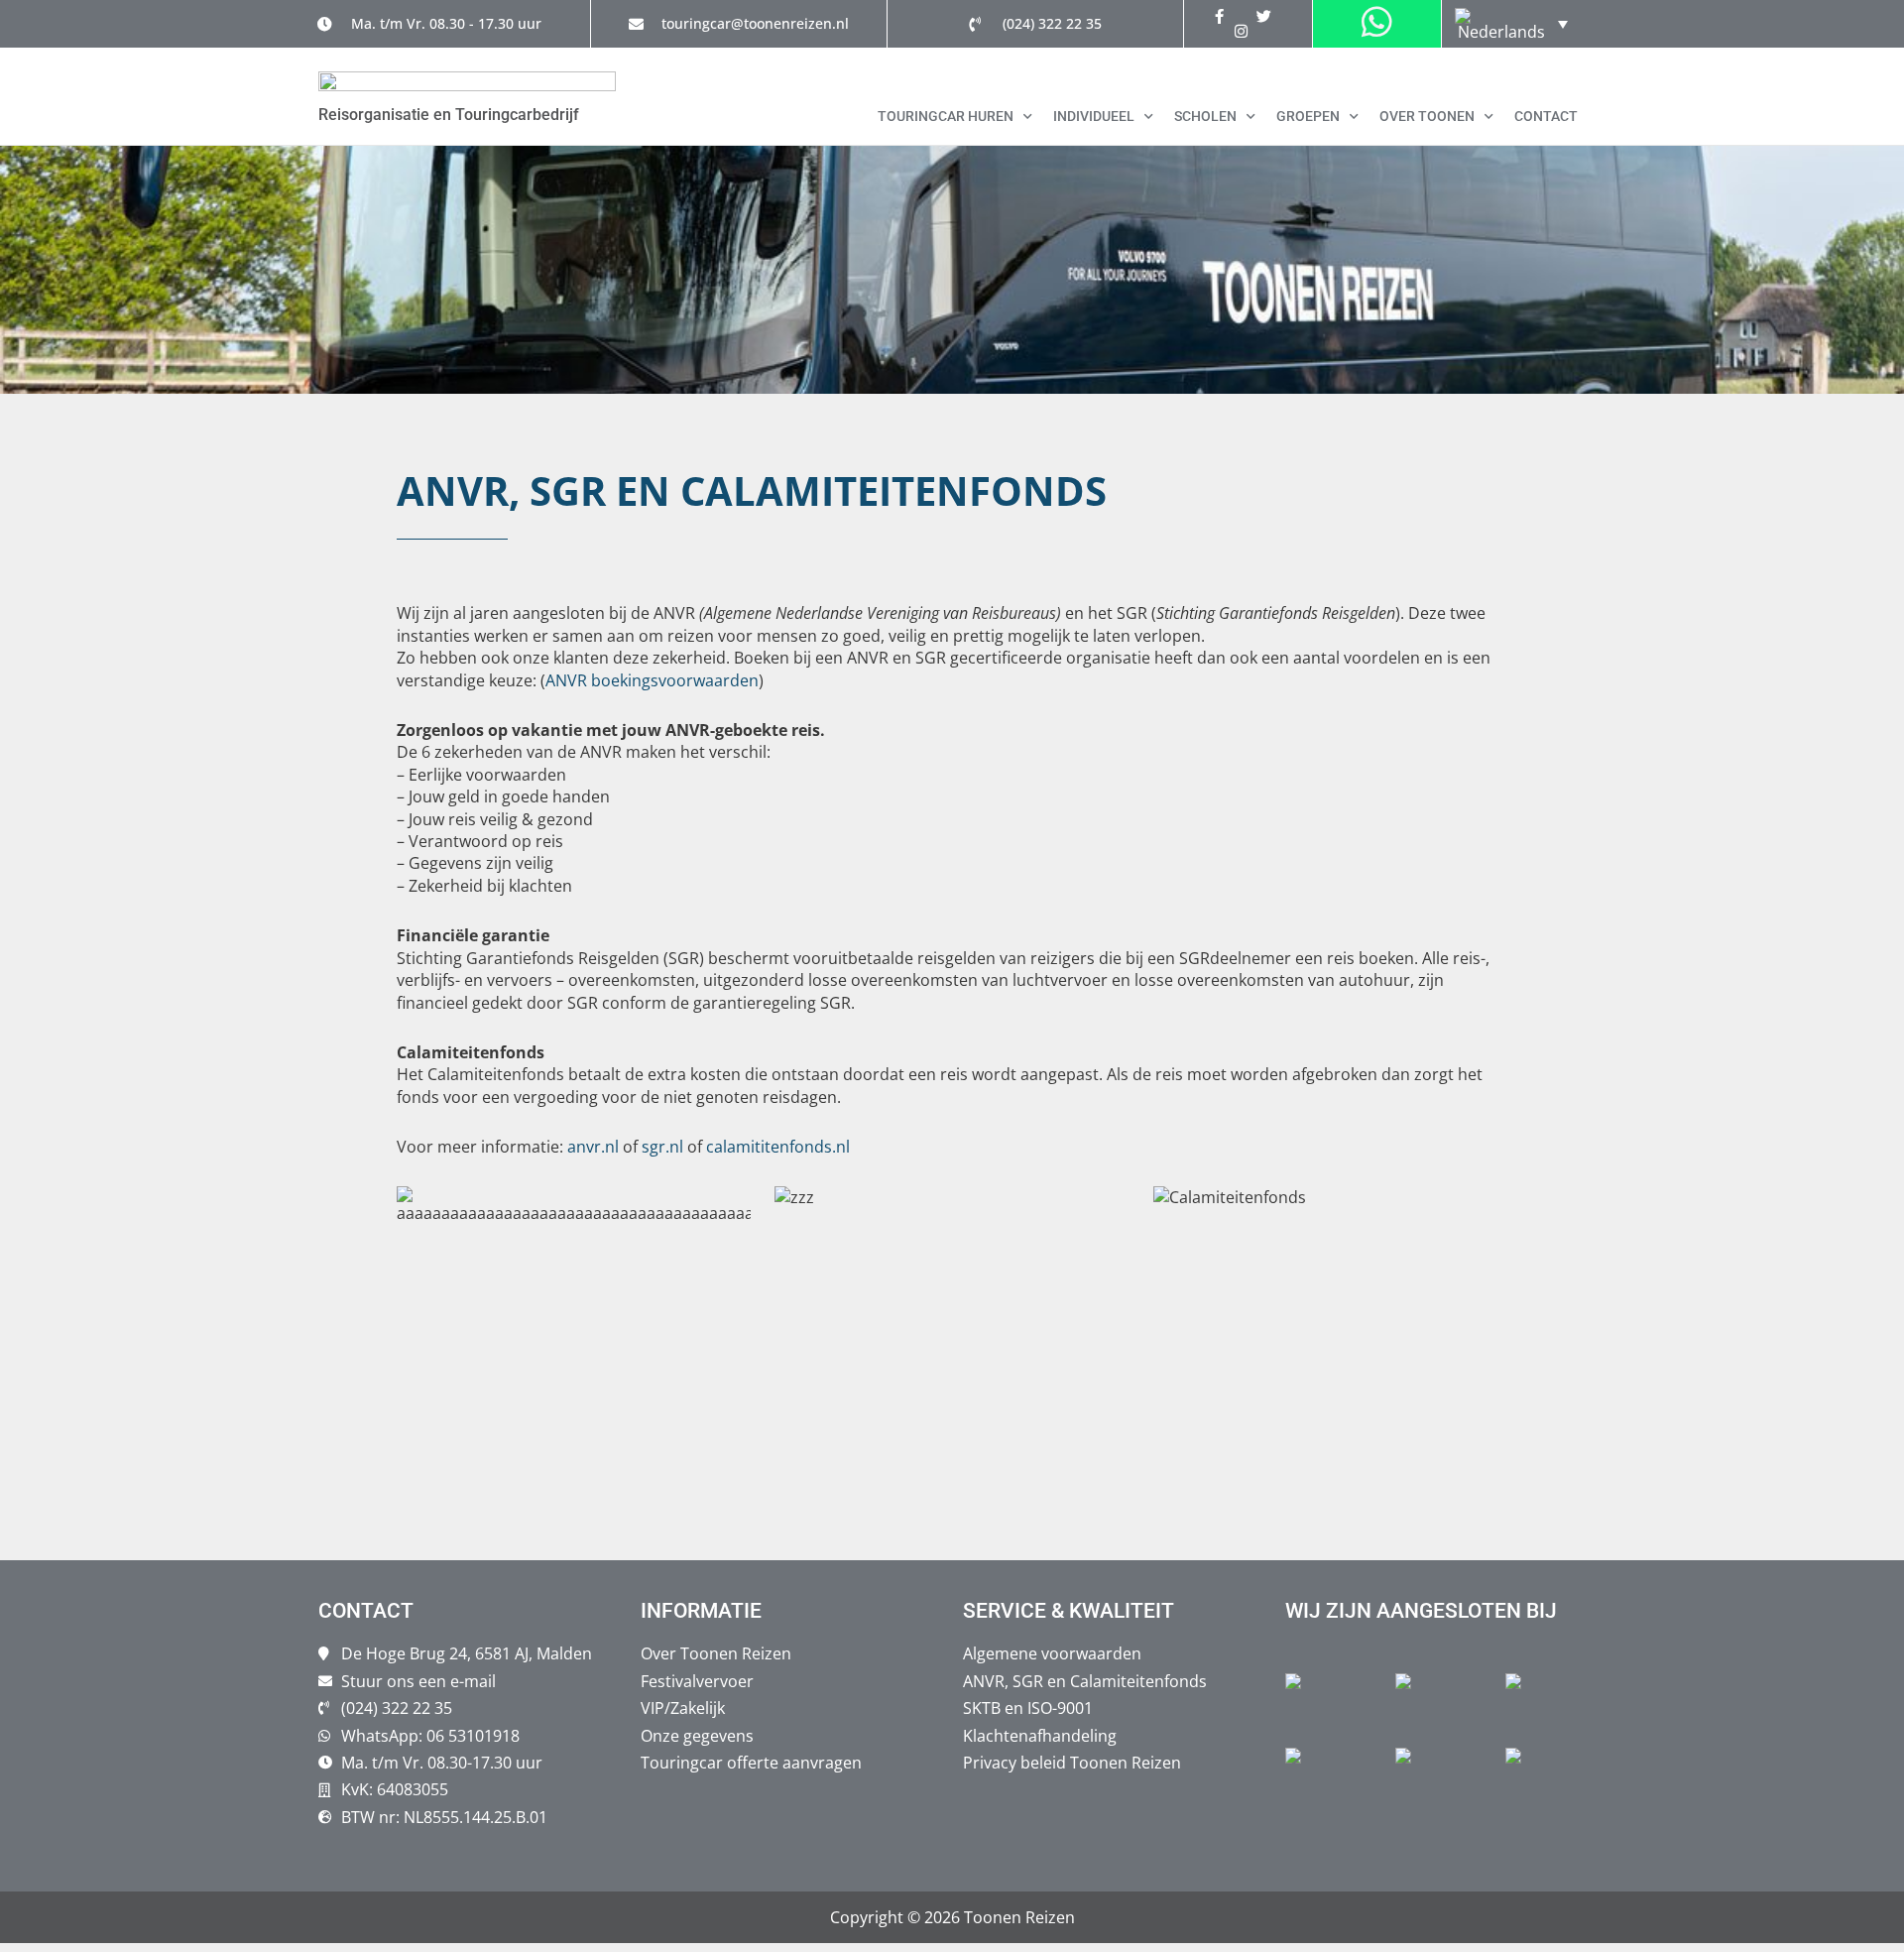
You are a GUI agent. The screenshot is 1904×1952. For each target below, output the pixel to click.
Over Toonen (1427, 116)
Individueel (1094, 116)
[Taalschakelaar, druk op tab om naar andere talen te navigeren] (1511, 24)
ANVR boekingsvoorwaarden (652, 680)
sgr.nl (662, 1147)
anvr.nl (591, 1147)
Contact (1546, 116)
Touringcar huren (946, 116)
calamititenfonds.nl (778, 1147)
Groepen (1308, 116)
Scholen (1205, 116)
